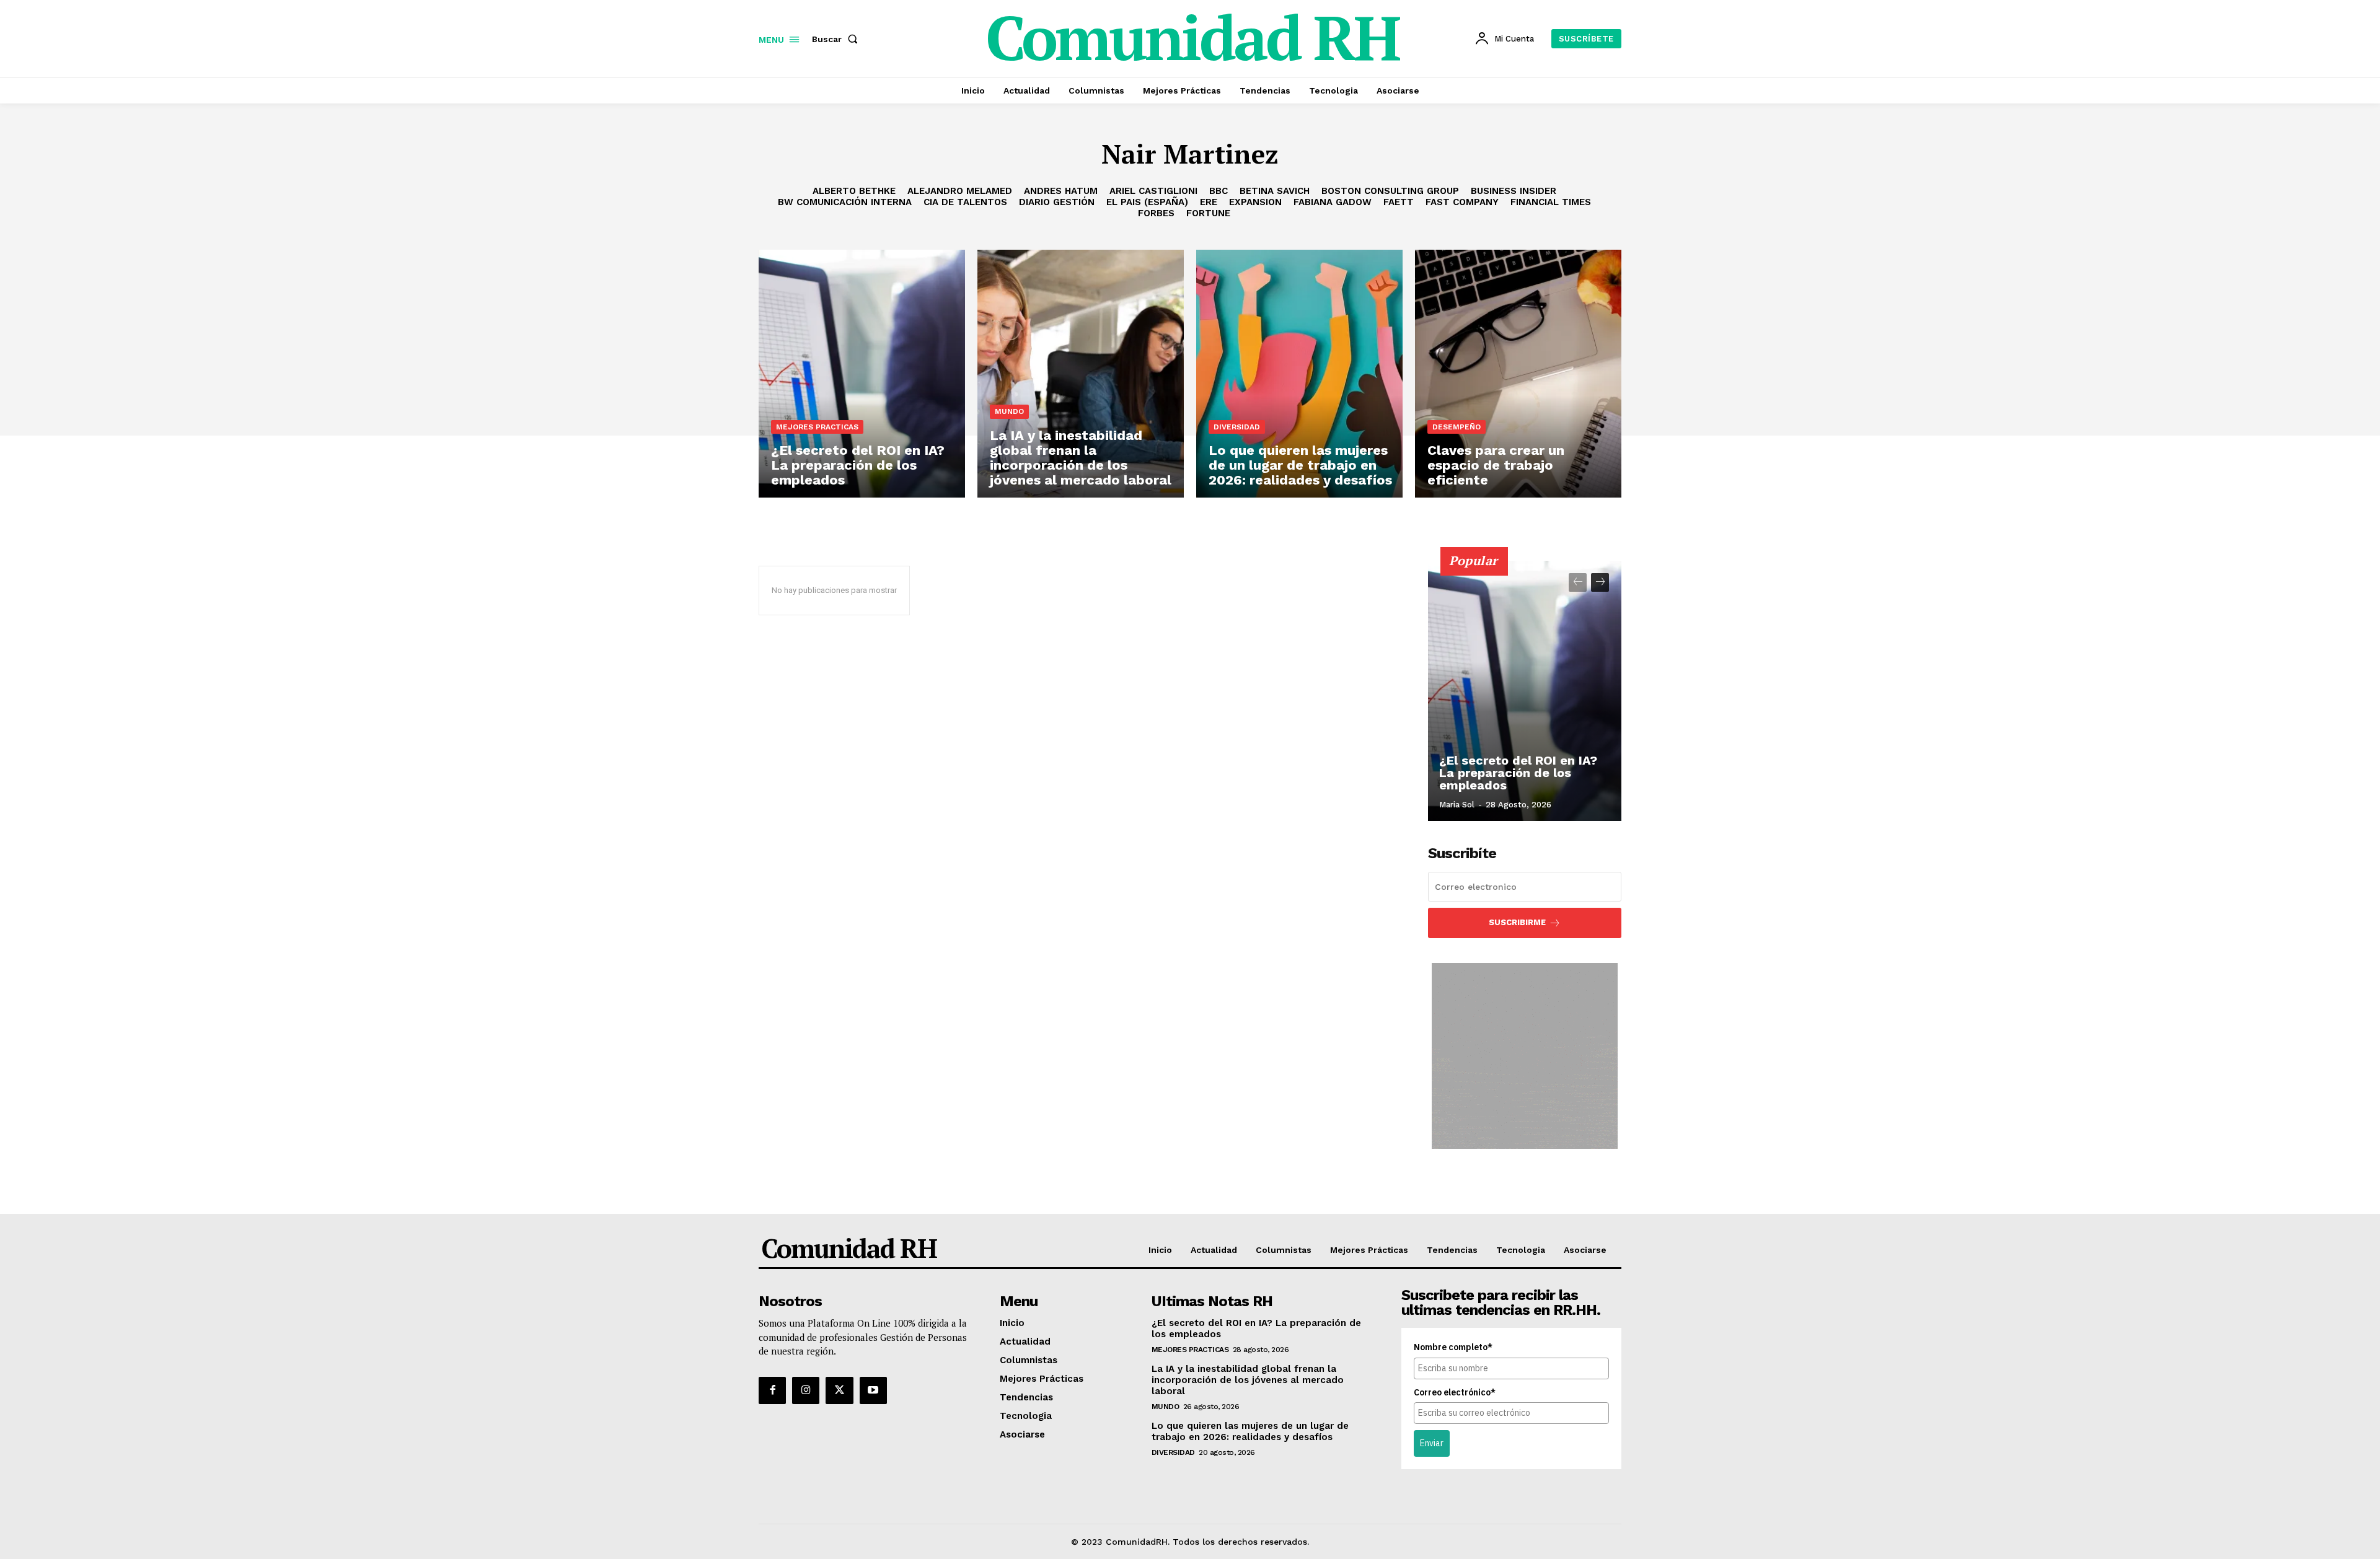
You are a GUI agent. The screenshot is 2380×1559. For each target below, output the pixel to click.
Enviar (1432, 1443)
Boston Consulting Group (1390, 191)
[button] (837, 39)
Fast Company (1462, 202)
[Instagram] (806, 1390)
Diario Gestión (1057, 202)
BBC (1219, 191)
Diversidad (1237, 427)
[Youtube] (873, 1390)
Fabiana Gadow (1333, 202)
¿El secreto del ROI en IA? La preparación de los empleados (1518, 773)
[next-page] (1600, 582)
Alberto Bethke (854, 191)
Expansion (1255, 202)
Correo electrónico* (1455, 1392)
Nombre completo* (1453, 1347)
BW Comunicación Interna (845, 202)
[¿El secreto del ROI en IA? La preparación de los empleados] (862, 374)
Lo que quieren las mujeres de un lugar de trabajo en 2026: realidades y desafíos (1250, 1431)
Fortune (1208, 213)
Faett (1399, 202)
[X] (839, 1390)
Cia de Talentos (965, 202)
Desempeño (1457, 427)
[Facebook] (772, 1390)
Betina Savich (1275, 191)
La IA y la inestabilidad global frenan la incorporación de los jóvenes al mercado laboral (1248, 1380)
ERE (1209, 202)
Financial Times (1551, 202)
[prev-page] (1578, 582)
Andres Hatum (1061, 191)
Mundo (1009, 411)
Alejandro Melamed (960, 191)
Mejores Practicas (817, 427)
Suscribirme (1517, 922)
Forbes (1156, 213)
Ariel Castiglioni (1153, 191)
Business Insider (1514, 191)
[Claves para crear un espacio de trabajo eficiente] (1518, 374)
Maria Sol (1457, 805)
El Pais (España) (1147, 202)
